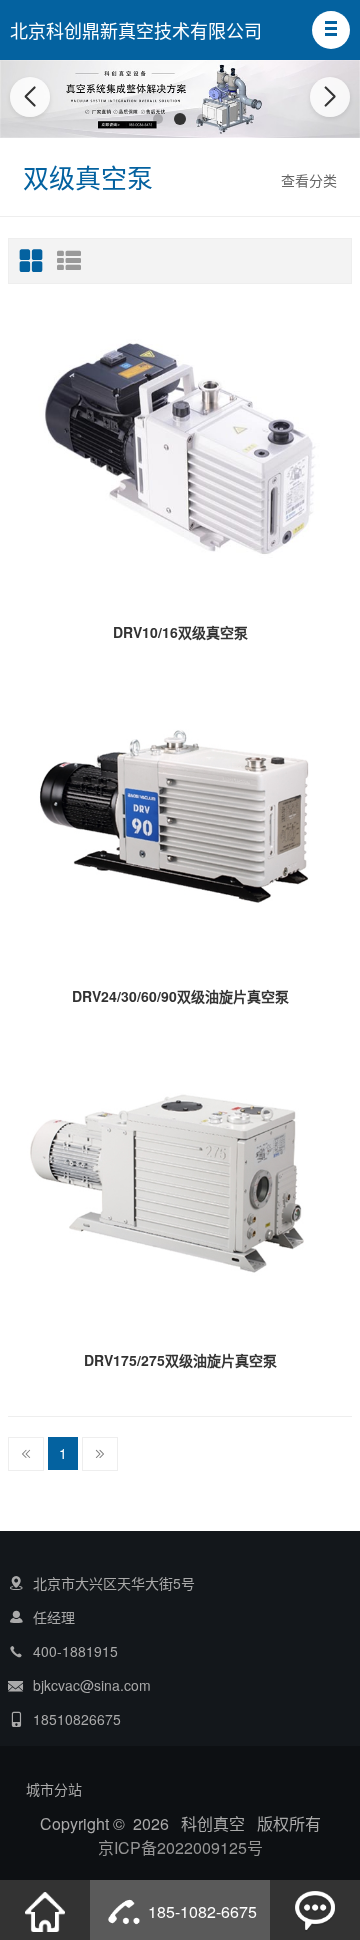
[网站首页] (45, 1910)
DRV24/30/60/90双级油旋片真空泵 (180, 996)
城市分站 (54, 1789)
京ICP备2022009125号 (180, 1847)
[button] (331, 30)
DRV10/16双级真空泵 (180, 632)
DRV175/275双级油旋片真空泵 (180, 1360)
